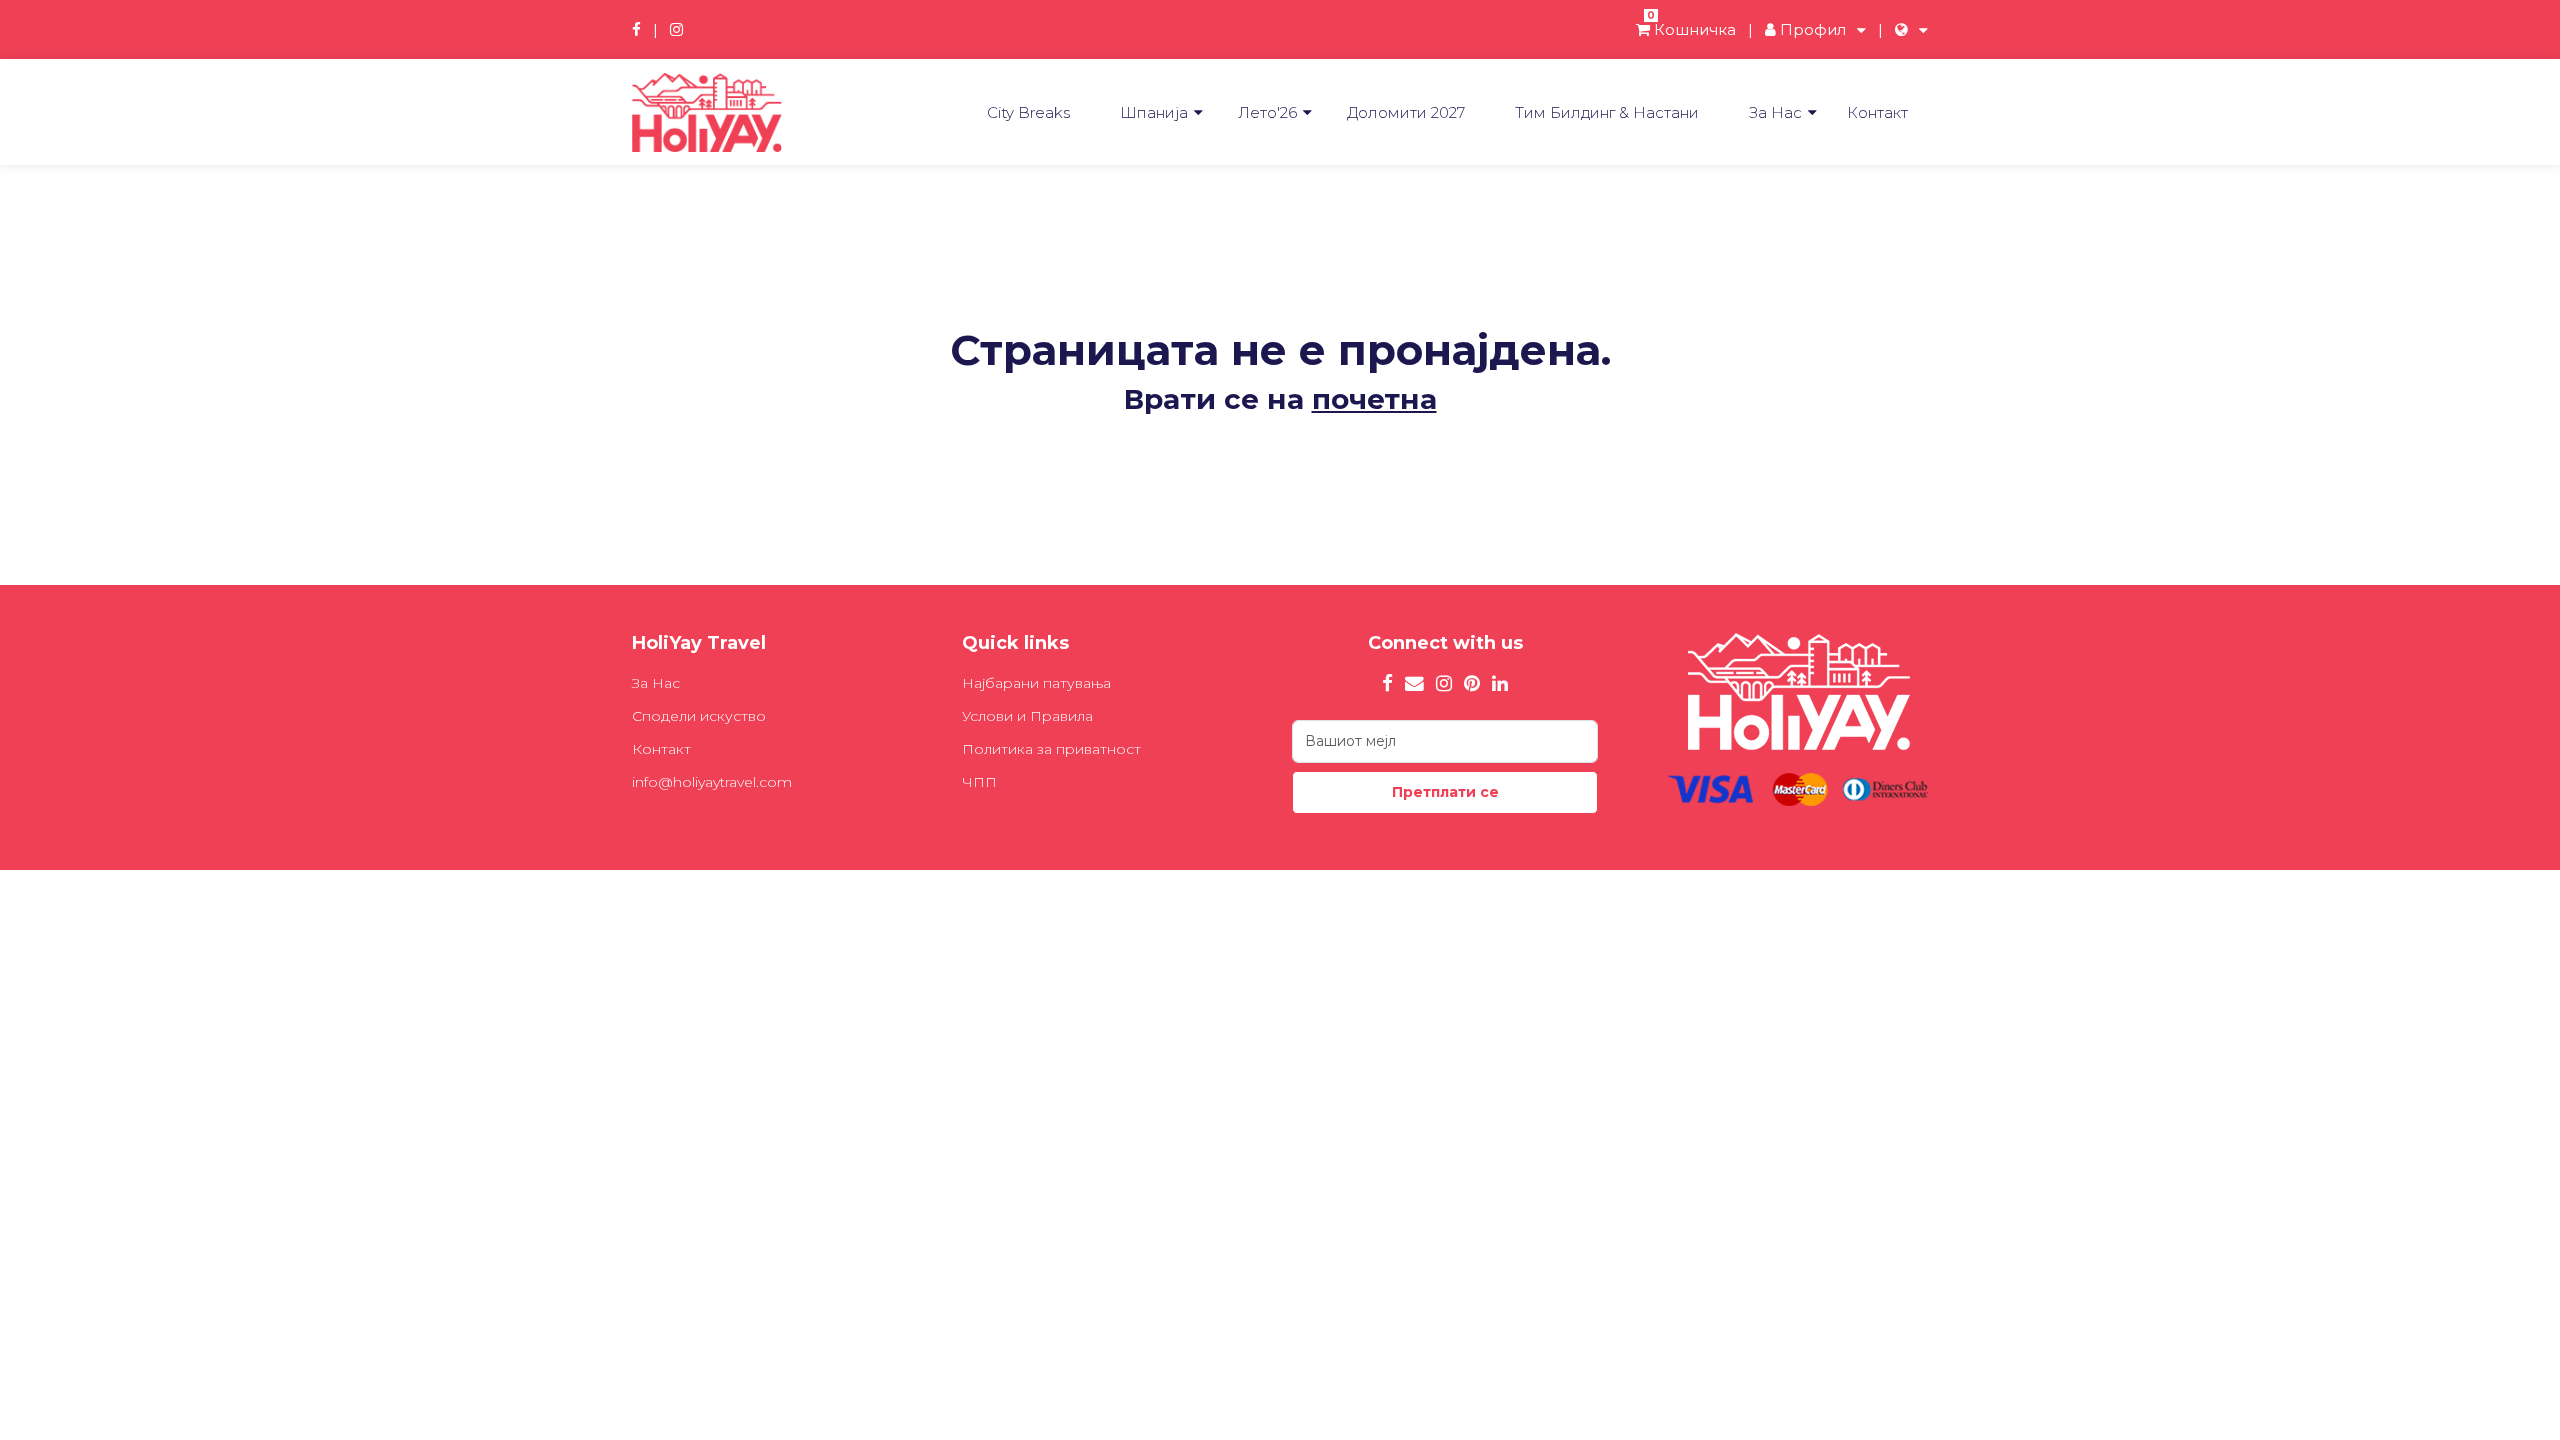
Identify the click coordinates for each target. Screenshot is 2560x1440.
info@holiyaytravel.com (712, 782)
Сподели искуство (699, 716)
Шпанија (1154, 112)
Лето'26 (1267, 112)
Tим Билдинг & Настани (1607, 112)
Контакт (1877, 112)
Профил (1811, 29)
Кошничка (1691, 29)
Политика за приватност (1051, 749)
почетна (1374, 399)
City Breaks (1028, 112)
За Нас (1775, 112)
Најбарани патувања (1036, 683)
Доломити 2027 (1406, 112)
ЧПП (979, 782)
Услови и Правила (1027, 716)
